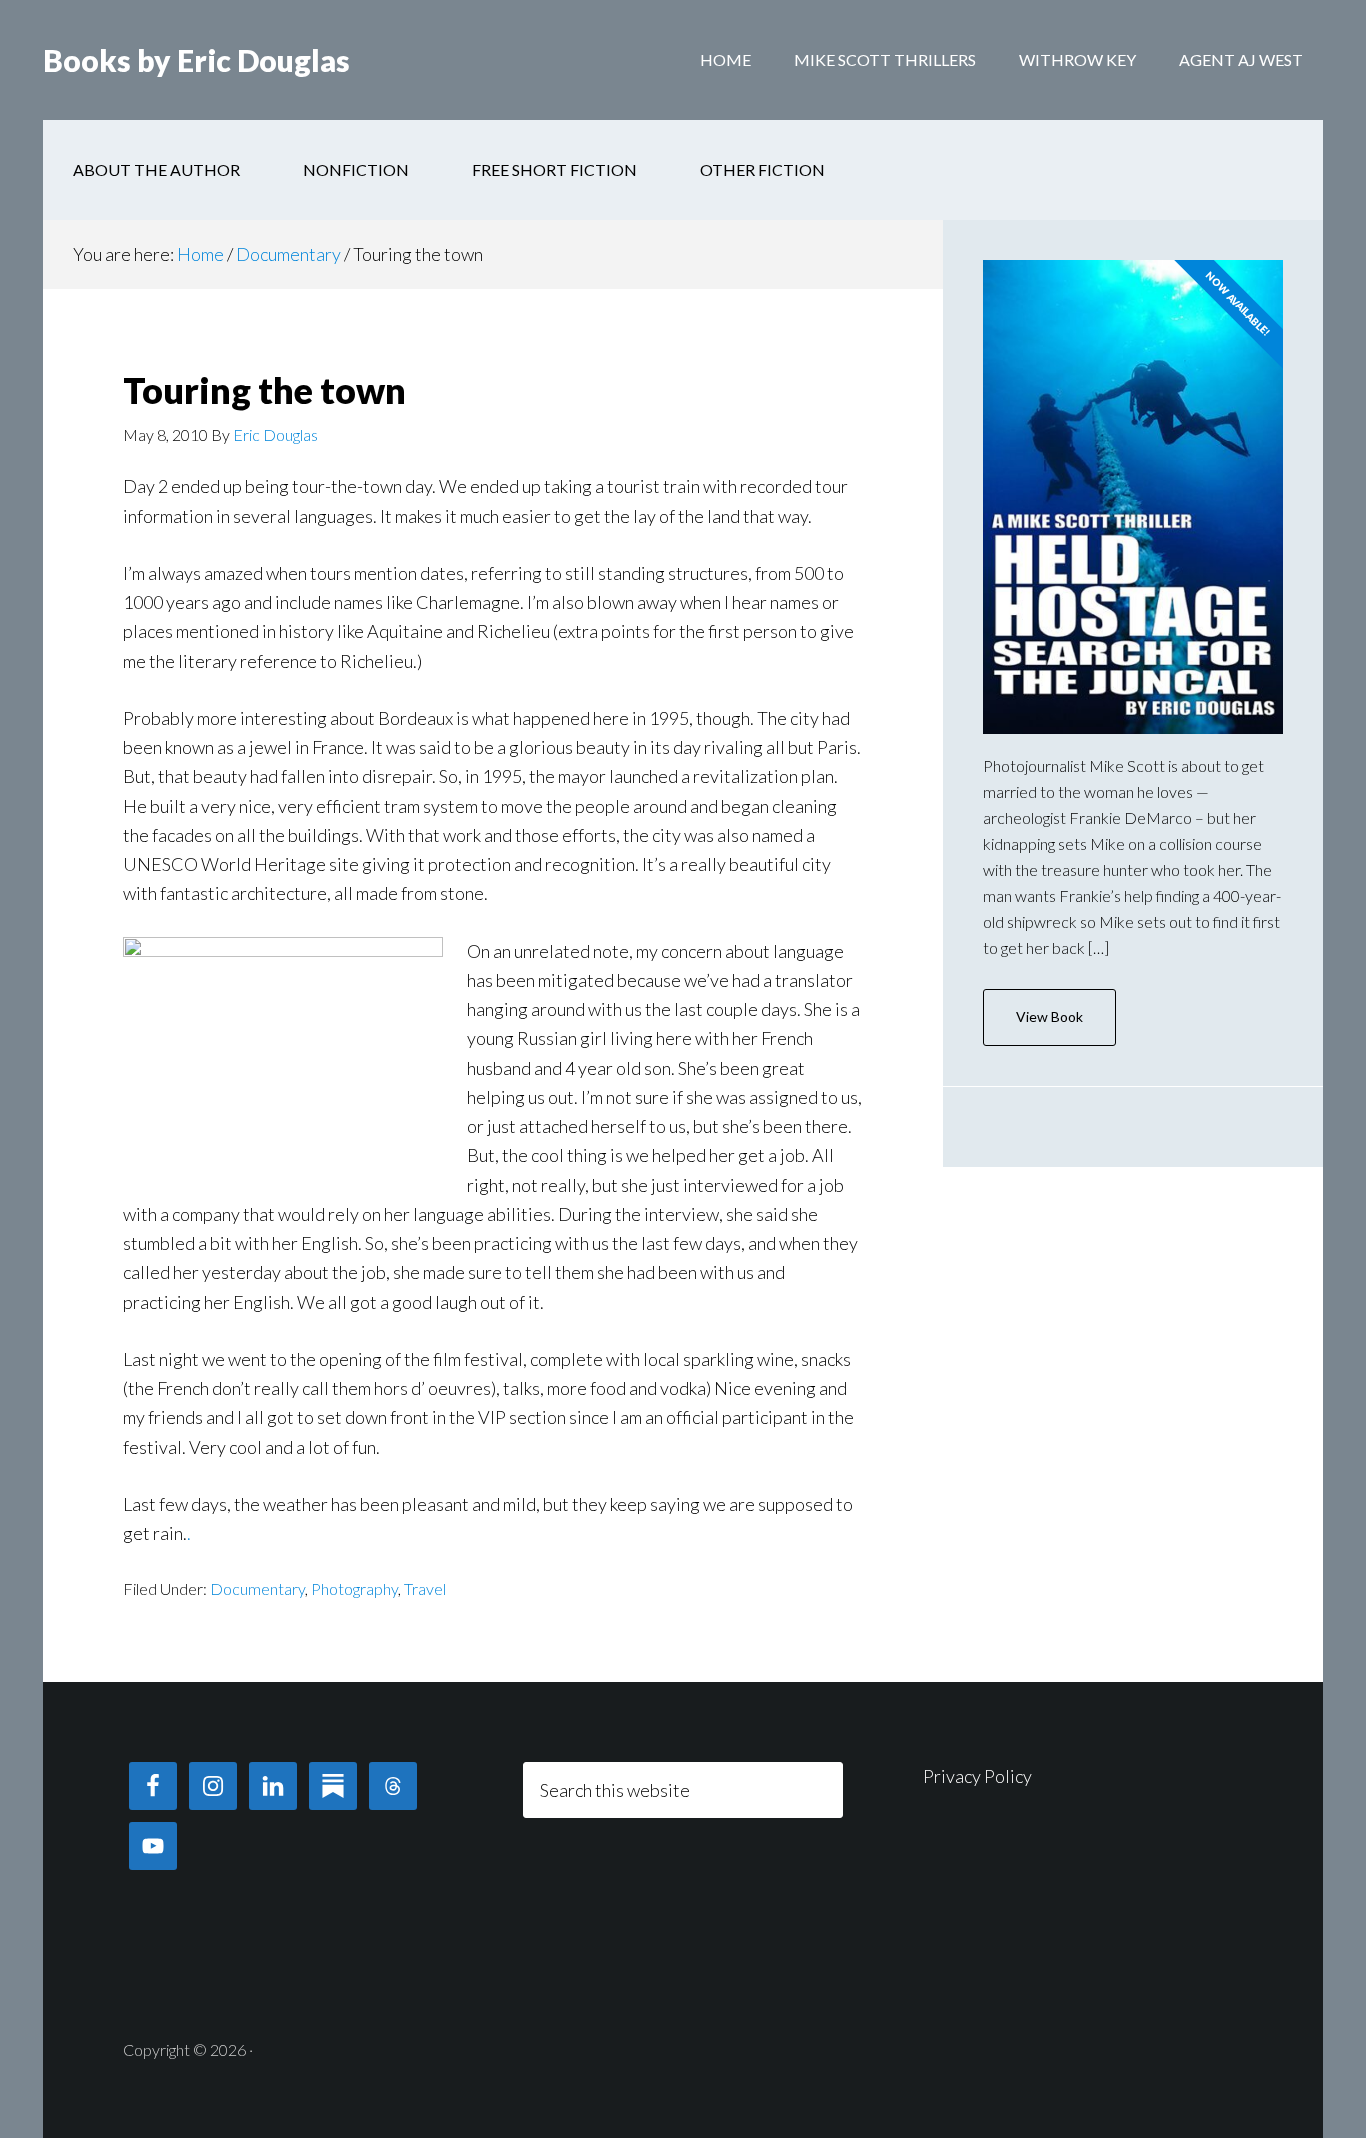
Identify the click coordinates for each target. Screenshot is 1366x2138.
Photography (354, 1588)
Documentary (257, 1588)
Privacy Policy (977, 1776)
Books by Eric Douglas (196, 60)
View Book (1049, 1016)
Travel (425, 1588)
